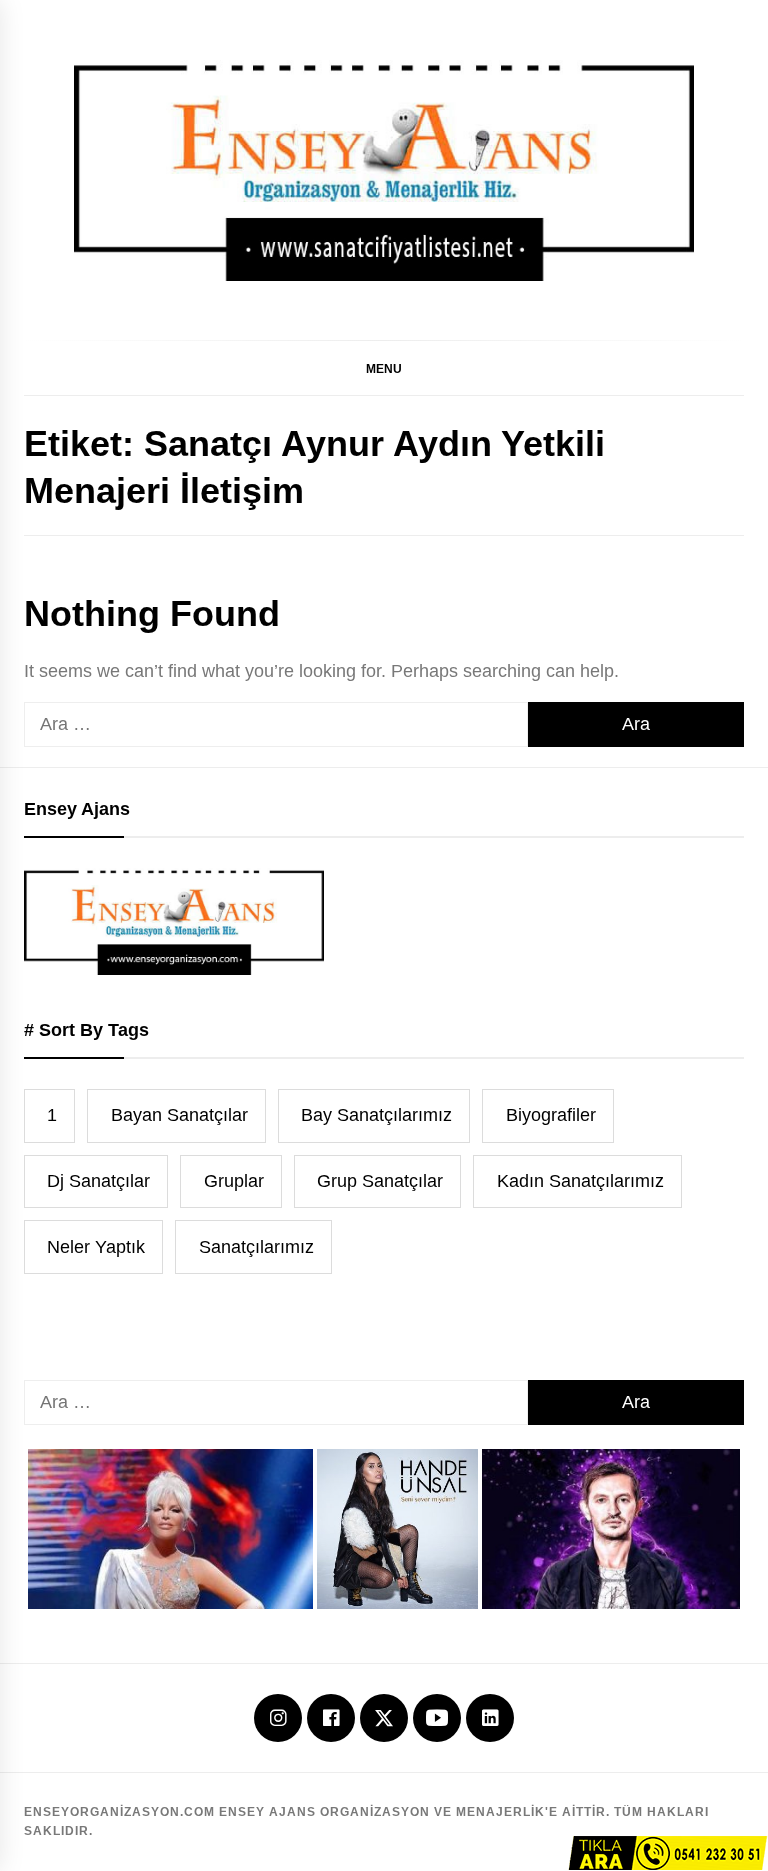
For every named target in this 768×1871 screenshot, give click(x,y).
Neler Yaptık (96, 1247)
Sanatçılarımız (256, 1247)
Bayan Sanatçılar (179, 1115)
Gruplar (234, 1181)
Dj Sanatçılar (98, 1181)
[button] (384, 368)
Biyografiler (551, 1115)
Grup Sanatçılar (380, 1181)
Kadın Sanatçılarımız (580, 1181)
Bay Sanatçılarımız (376, 1115)
